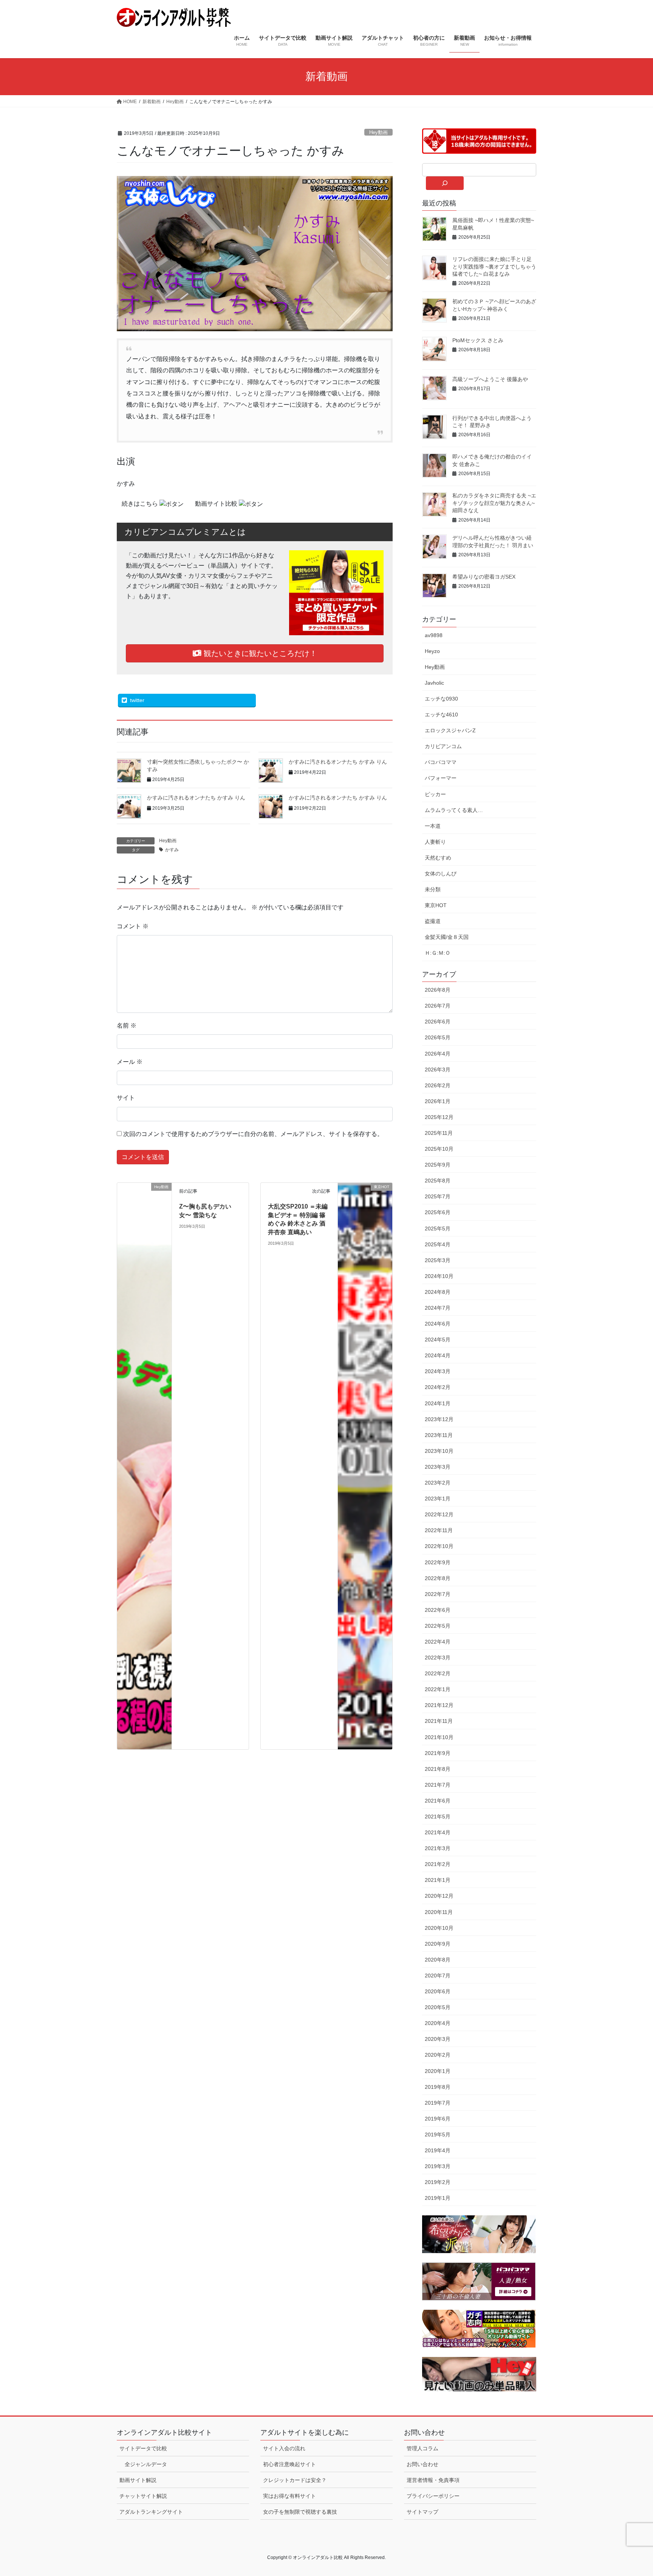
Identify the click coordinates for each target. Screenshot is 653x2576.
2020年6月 (438, 1991)
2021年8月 (438, 1769)
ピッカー (435, 794)
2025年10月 (439, 1149)
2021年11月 (439, 1721)
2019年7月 (438, 2103)
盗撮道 (433, 921)
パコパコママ (441, 762)
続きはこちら (141, 504)
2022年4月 (438, 1642)
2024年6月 (438, 1324)
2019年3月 (438, 2166)
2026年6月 (438, 1022)
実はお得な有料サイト (289, 2496)
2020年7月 (438, 1976)
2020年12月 (439, 1896)
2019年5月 (438, 2135)
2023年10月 (439, 1451)
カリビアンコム (443, 746)
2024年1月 (438, 1403)
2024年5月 (438, 1340)
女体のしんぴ (441, 874)
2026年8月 (438, 990)
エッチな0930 (441, 699)
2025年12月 (439, 1117)
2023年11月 (439, 1435)
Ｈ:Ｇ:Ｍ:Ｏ (438, 953)
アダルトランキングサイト (151, 2512)
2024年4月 (438, 1355)
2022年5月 (438, 1626)
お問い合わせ (422, 2464)
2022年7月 (438, 1594)
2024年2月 (438, 1387)
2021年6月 (438, 1801)
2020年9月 (438, 1944)
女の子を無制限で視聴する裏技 (300, 2512)
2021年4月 (438, 1832)
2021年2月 (438, 1864)
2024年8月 (438, 1292)
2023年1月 (438, 1499)
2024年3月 (438, 1371)
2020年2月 (438, 2055)
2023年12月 (439, 1419)
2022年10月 (439, 1546)
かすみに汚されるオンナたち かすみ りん (338, 762)
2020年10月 (439, 1928)
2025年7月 (438, 1196)
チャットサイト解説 (143, 2496)
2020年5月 (438, 2007)
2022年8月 (438, 1578)
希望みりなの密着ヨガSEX (484, 577)
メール (130, 1062)
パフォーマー (441, 778)
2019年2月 (438, 2182)
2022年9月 (438, 1562)
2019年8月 (438, 2087)
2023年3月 (438, 1467)
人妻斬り (435, 842)
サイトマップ (422, 2512)
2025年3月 (438, 1260)
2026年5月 (438, 1037)
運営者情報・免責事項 (433, 2480)
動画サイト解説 (138, 2480)
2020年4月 (438, 2023)
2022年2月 (438, 1673)
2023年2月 (438, 1483)
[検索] (445, 183)
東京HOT (436, 905)
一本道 (433, 826)
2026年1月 (438, 1101)
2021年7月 (438, 1785)
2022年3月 (438, 1658)
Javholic (434, 683)
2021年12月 (439, 1705)
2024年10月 (439, 1276)
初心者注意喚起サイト (289, 2464)
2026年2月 (438, 1085)
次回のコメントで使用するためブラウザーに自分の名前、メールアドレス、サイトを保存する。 (253, 1134)
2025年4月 (438, 1244)
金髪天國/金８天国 (447, 937)
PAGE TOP (631, 2492)
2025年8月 (438, 1181)
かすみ (172, 850)
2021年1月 (438, 1880)
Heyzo (432, 651)
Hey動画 (378, 132)
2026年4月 (438, 1054)
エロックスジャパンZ (450, 730)
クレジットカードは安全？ (295, 2480)
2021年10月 (439, 1737)
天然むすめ (438, 858)
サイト (126, 1098)
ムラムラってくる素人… (454, 810)
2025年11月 (439, 1133)
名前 (127, 1026)
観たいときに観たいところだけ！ (259, 653)
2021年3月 (438, 1848)
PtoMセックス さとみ (478, 340)
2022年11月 (439, 1530)
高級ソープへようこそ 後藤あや (490, 379)
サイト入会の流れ (284, 2448)
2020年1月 (438, 2071)
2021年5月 (438, 1817)
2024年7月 (438, 1308)
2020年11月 (439, 1912)
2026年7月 (438, 1006)
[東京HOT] (365, 1223)
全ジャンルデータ (146, 2464)
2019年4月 (438, 2150)
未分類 (433, 889)
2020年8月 (438, 1960)
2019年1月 (438, 2198)
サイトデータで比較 (143, 2448)
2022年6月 (438, 1610)
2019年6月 (438, 2119)
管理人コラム (422, 2448)
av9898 (434, 635)
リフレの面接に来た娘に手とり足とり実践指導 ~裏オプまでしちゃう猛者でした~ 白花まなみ (494, 266)
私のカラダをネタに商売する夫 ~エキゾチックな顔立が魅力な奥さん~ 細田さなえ (494, 503)
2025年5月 (438, 1229)
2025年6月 (438, 1212)
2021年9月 (438, 1753)
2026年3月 (438, 1070)
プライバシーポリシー (433, 2496)
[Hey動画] (144, 1466)
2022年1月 (438, 1689)
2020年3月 (438, 2039)
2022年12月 (439, 1514)
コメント (133, 926)
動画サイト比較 (217, 504)
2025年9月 (438, 1165)
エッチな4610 (441, 715)
